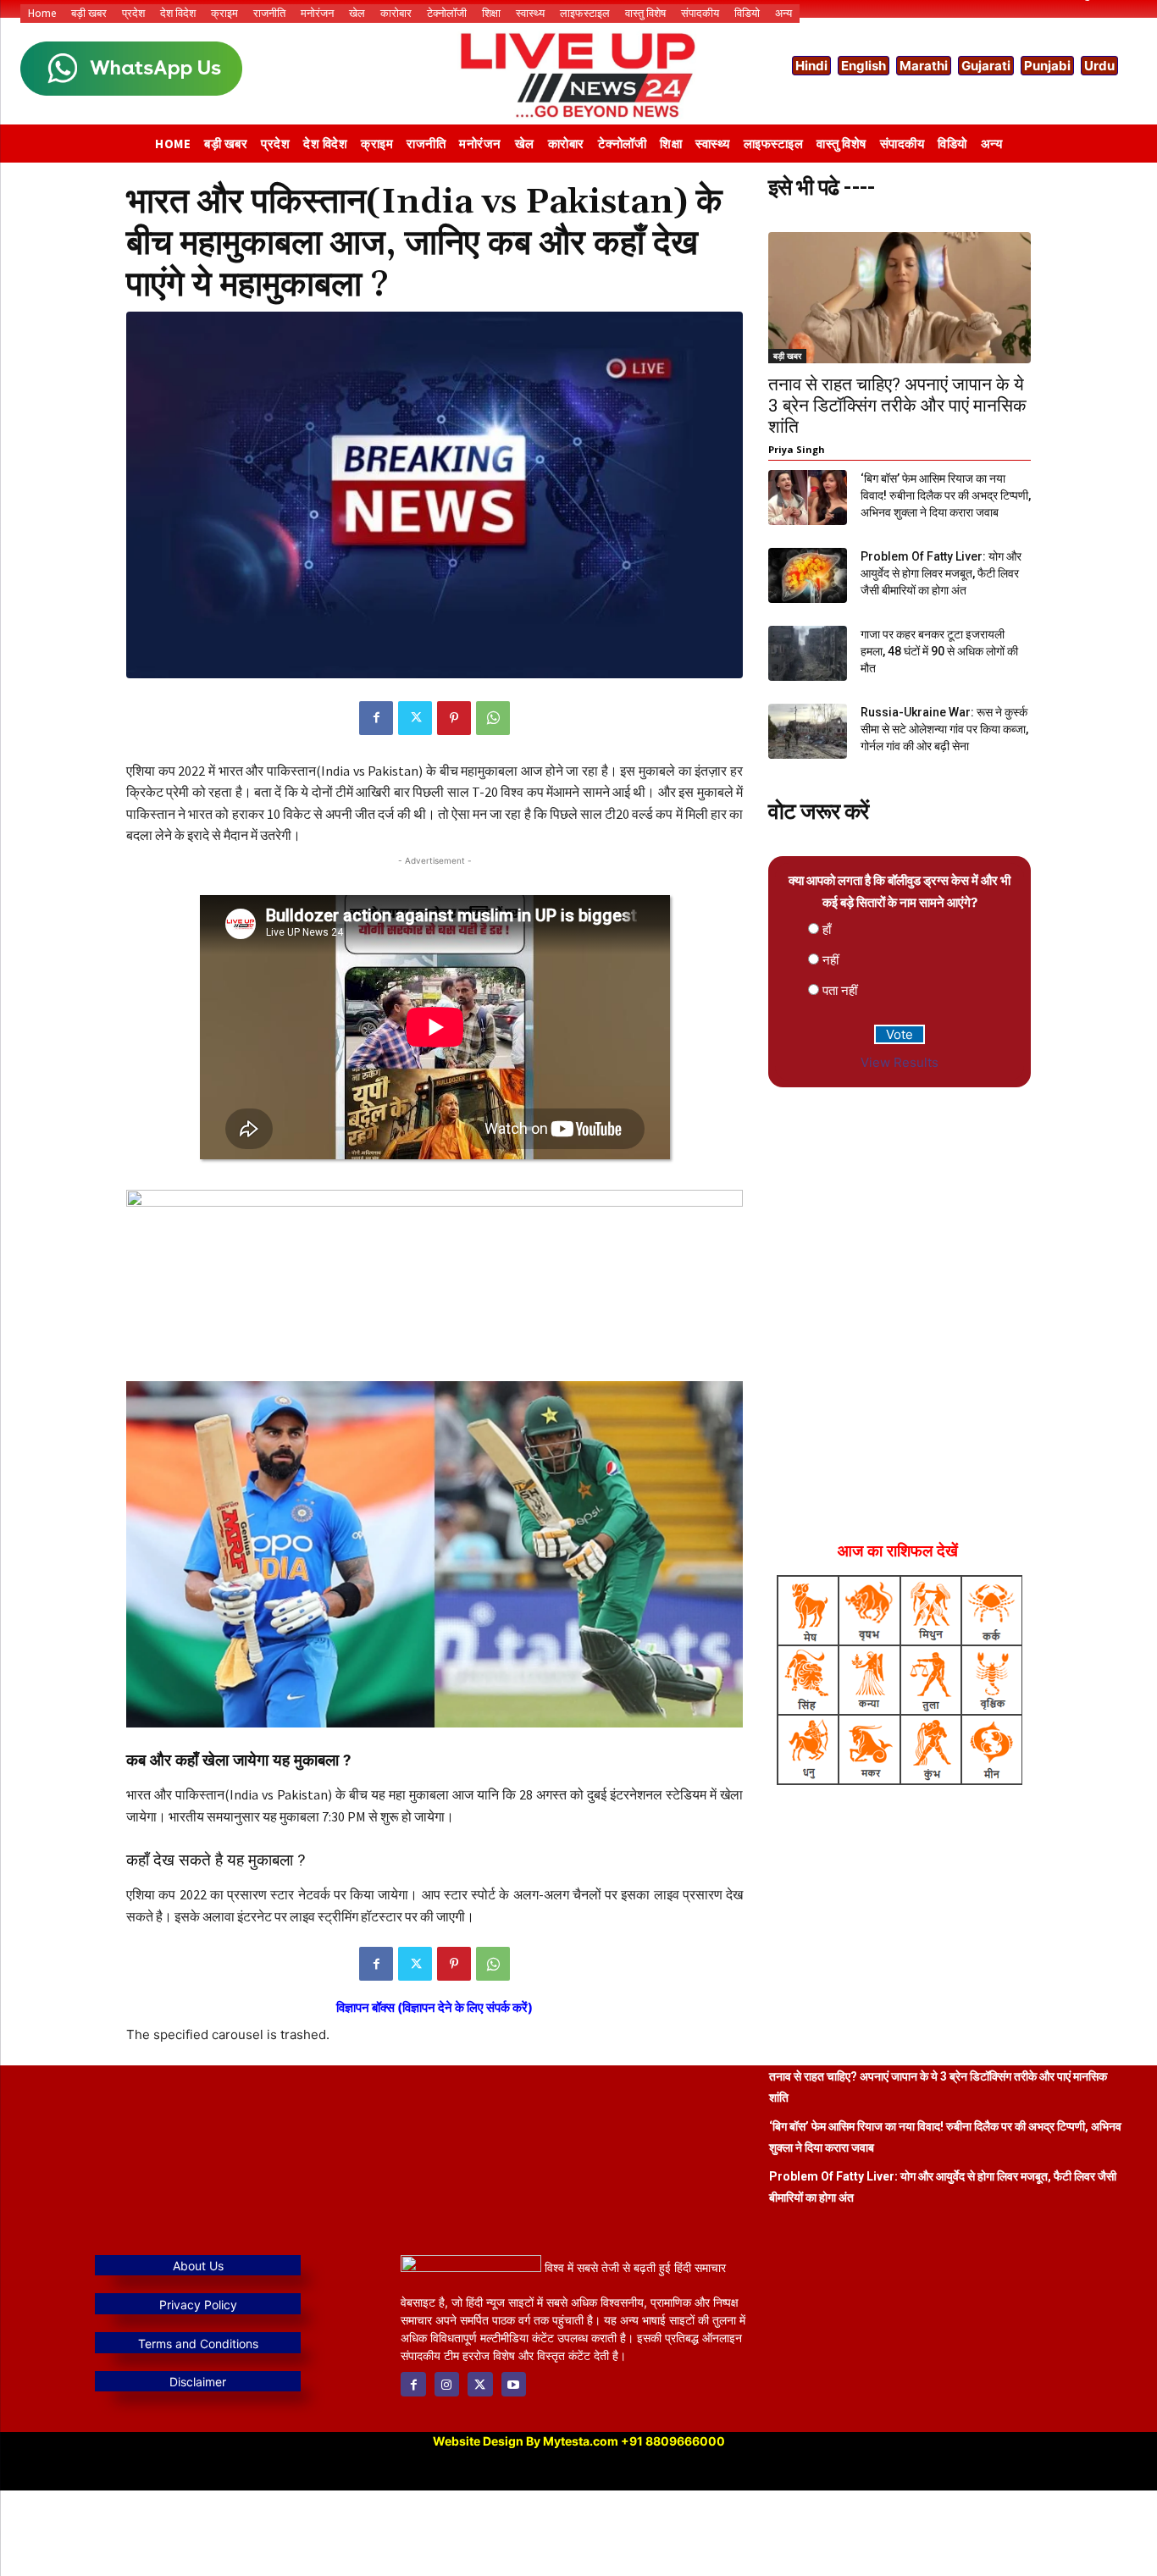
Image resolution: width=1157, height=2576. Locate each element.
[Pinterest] (454, 718)
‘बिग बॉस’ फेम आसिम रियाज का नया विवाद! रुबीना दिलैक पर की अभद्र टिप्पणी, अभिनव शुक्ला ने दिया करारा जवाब (946, 495)
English (864, 66)
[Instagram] (447, 2384)
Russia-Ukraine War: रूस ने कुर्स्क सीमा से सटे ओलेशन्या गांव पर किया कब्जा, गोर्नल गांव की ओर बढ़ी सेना (944, 729)
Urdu (1099, 66)
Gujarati (986, 66)
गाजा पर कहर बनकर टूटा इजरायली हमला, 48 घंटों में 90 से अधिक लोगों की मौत (939, 651)
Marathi (924, 66)
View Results (900, 1062)
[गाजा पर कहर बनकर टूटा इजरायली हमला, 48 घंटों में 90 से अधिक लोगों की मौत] (808, 653)
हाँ (827, 929)
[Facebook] (376, 718)
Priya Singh (797, 449)
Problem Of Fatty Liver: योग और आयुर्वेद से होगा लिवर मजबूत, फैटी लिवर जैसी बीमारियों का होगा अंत (941, 573)
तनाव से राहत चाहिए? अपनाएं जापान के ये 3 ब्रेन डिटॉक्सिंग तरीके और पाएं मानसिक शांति (897, 406)
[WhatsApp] (493, 718)
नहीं (830, 960)
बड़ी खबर (787, 356)
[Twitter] (415, 718)
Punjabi (1047, 66)
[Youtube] (514, 2384)
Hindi (811, 66)
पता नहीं (840, 990)
